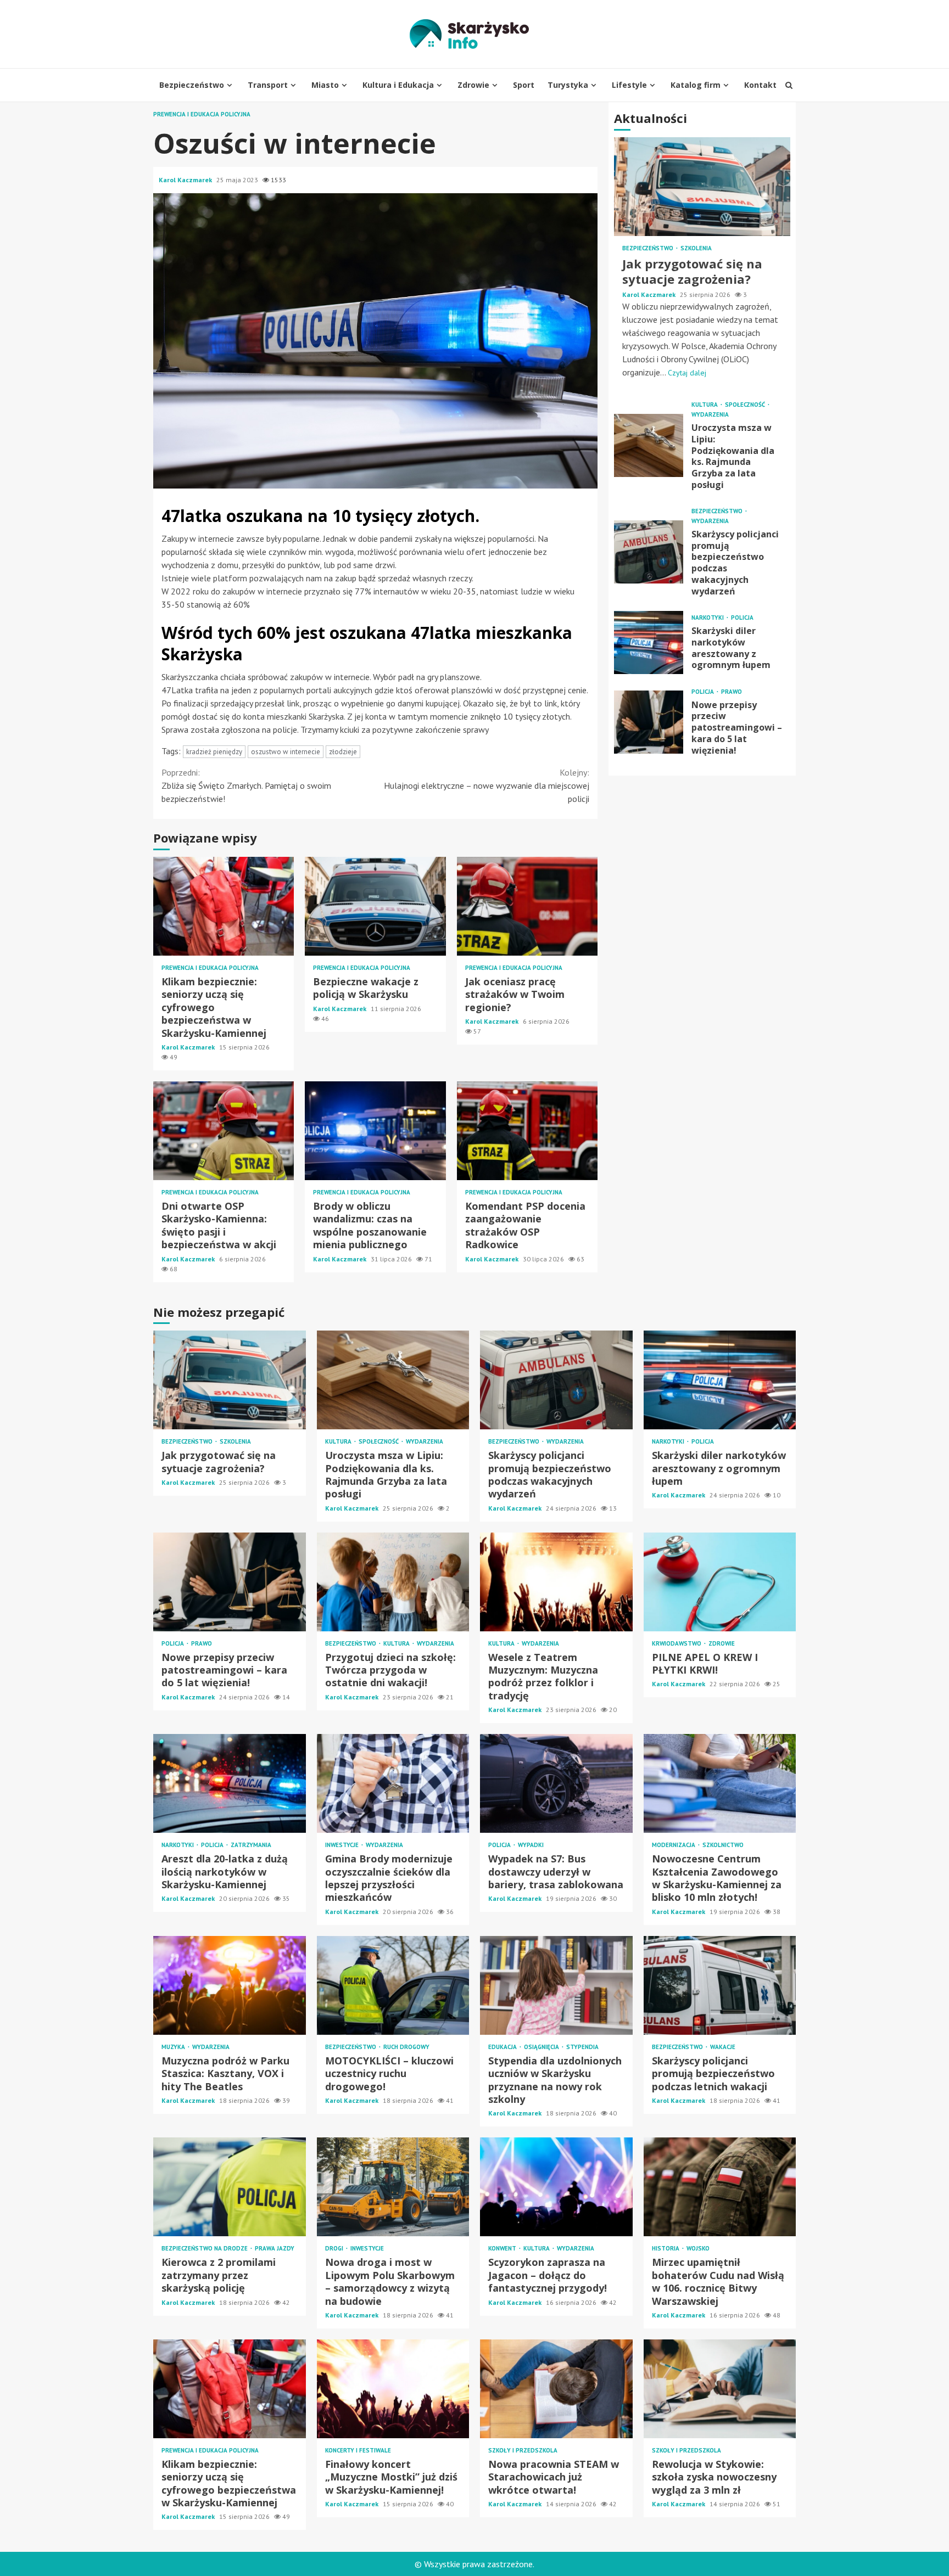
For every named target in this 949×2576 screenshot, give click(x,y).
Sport (524, 85)
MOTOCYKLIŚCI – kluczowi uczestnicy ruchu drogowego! (393, 1985)
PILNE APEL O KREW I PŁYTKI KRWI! (720, 1582)
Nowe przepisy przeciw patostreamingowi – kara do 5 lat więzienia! (649, 722)
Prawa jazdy (275, 2249)
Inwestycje (343, 1845)
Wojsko (698, 2249)
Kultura (705, 405)
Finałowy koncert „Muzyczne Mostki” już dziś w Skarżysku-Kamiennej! (393, 2389)
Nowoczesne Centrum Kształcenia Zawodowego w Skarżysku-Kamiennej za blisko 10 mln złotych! (720, 1783)
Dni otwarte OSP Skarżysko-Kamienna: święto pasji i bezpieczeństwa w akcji (224, 1131)
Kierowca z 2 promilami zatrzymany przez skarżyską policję (230, 2187)
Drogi (335, 2249)
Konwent (503, 2249)
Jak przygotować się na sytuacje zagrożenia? (702, 187)
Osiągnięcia (542, 2047)
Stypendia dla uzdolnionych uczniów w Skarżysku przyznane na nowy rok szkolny (556, 1985)
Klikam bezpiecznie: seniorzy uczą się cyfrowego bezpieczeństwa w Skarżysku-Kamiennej (224, 906)
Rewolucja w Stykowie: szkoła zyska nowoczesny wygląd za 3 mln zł (720, 2389)
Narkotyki (708, 618)
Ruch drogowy (406, 2047)
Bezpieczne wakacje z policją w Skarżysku (375, 906)
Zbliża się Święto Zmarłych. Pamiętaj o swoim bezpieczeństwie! (246, 785)
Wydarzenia (710, 415)
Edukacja (503, 2047)
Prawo (732, 691)
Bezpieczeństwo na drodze (205, 2249)
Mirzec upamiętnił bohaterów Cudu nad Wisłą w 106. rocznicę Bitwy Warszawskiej (720, 2187)
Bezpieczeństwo (192, 85)
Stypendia (582, 2047)
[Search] (789, 85)
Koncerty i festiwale (358, 2451)
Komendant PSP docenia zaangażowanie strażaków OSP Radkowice (527, 1131)
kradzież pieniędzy (214, 752)
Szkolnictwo (723, 1845)
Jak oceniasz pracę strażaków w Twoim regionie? (527, 906)
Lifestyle (629, 85)
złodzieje (343, 752)
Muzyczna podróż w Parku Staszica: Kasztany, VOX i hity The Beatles (230, 1985)
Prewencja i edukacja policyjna (202, 114)
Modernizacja (674, 1845)
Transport (268, 85)
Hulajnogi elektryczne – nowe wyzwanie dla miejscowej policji (487, 785)
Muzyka (174, 2047)
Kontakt (760, 85)
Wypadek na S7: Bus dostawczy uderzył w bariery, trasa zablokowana (556, 1783)
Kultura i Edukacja (398, 85)
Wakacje (723, 2047)
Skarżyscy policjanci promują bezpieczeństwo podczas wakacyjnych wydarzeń (649, 552)
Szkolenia (696, 248)
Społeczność (746, 405)
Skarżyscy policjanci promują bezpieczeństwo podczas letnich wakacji (720, 1985)
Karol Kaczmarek (186, 180)
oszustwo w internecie (286, 752)
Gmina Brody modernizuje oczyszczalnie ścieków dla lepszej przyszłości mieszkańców (393, 1783)
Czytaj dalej (687, 373)
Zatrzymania (251, 1845)
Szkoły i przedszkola (523, 2451)
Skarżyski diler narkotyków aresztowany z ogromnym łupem (649, 642)
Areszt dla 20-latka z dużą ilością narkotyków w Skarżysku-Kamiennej (230, 1783)
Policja (742, 618)
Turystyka (568, 85)
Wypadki (531, 1845)
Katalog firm (696, 85)
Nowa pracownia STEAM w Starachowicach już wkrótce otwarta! (556, 2389)
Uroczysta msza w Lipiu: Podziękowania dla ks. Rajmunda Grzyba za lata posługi (649, 445)
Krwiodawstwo (677, 1644)
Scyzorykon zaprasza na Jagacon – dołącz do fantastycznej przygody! (556, 2187)
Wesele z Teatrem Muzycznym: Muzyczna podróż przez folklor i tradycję (556, 1582)
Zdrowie (473, 85)
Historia (666, 2249)
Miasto (325, 85)
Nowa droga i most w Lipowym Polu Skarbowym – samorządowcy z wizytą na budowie (393, 2187)
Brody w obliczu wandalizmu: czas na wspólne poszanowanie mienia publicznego (375, 1131)
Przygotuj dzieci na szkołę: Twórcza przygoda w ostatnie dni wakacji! (393, 1582)
